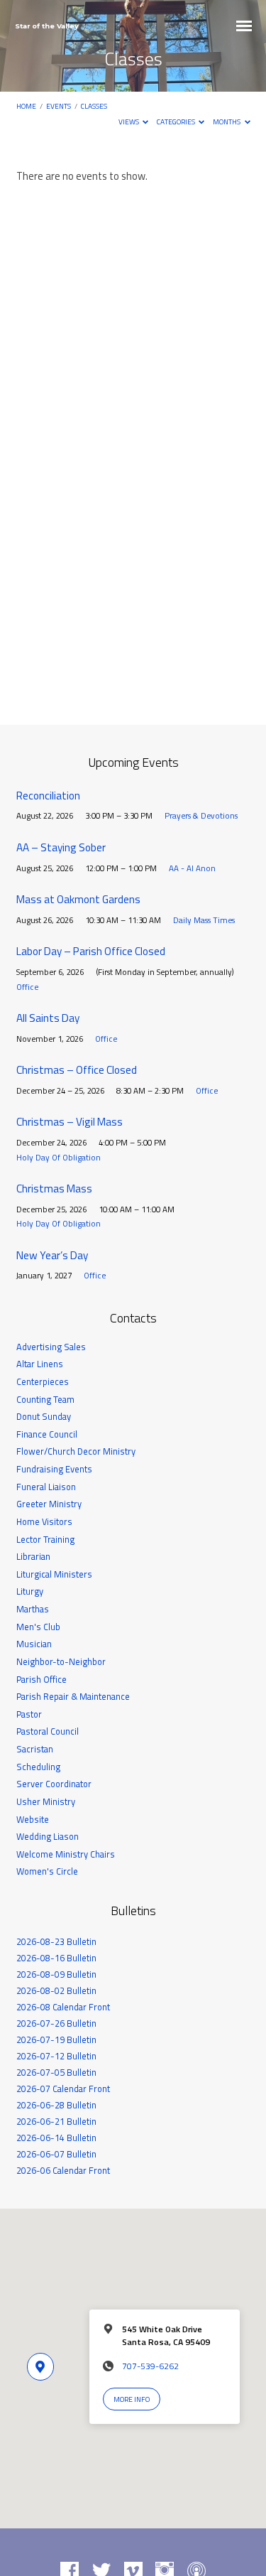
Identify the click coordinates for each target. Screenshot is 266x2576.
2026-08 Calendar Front (63, 2007)
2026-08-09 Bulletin (56, 1974)
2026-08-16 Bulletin (56, 1958)
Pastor (29, 1714)
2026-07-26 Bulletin (56, 2023)
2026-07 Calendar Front (63, 2089)
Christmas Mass (54, 1189)
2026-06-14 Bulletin (56, 2138)
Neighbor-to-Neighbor (61, 1661)
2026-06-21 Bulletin (56, 2121)
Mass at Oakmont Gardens (78, 899)
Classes (94, 106)
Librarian (33, 1556)
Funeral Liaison (46, 1487)
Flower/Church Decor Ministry (76, 1451)
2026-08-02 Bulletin (56, 1990)
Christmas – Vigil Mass (70, 1122)
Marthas (33, 1609)
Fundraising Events (54, 1469)
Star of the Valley (47, 26)
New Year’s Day (52, 1255)
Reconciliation (48, 796)
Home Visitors (44, 1521)
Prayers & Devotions (201, 815)
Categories (177, 122)
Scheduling (38, 1767)
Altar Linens (40, 1364)
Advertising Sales (51, 1347)
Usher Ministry (46, 1801)
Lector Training (45, 1539)
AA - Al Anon (192, 868)
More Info (132, 2399)
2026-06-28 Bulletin (56, 2105)
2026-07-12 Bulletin (56, 2056)
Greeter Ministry (49, 1504)
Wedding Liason (48, 1836)
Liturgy (30, 1591)
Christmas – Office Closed (77, 1070)
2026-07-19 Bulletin (56, 2039)
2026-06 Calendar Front (63, 2170)
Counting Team (45, 1399)
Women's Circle (47, 1871)
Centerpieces (43, 1381)
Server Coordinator (54, 1784)
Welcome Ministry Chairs (66, 1854)
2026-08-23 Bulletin (56, 1941)
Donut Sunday (44, 1416)
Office (27, 987)
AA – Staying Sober (61, 847)
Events (59, 106)
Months (227, 122)
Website (33, 1819)
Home (26, 106)
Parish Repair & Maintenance (73, 1696)
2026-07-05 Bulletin (56, 2072)
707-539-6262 (150, 2366)
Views (129, 122)
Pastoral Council (48, 1731)
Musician (34, 1644)
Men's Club (38, 1627)
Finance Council (47, 1434)
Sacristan (35, 1749)
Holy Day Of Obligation (59, 1157)
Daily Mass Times (204, 920)
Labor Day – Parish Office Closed (91, 951)
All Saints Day (48, 1018)
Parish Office (41, 1679)
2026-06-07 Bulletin (56, 2154)
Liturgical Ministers (54, 1574)
